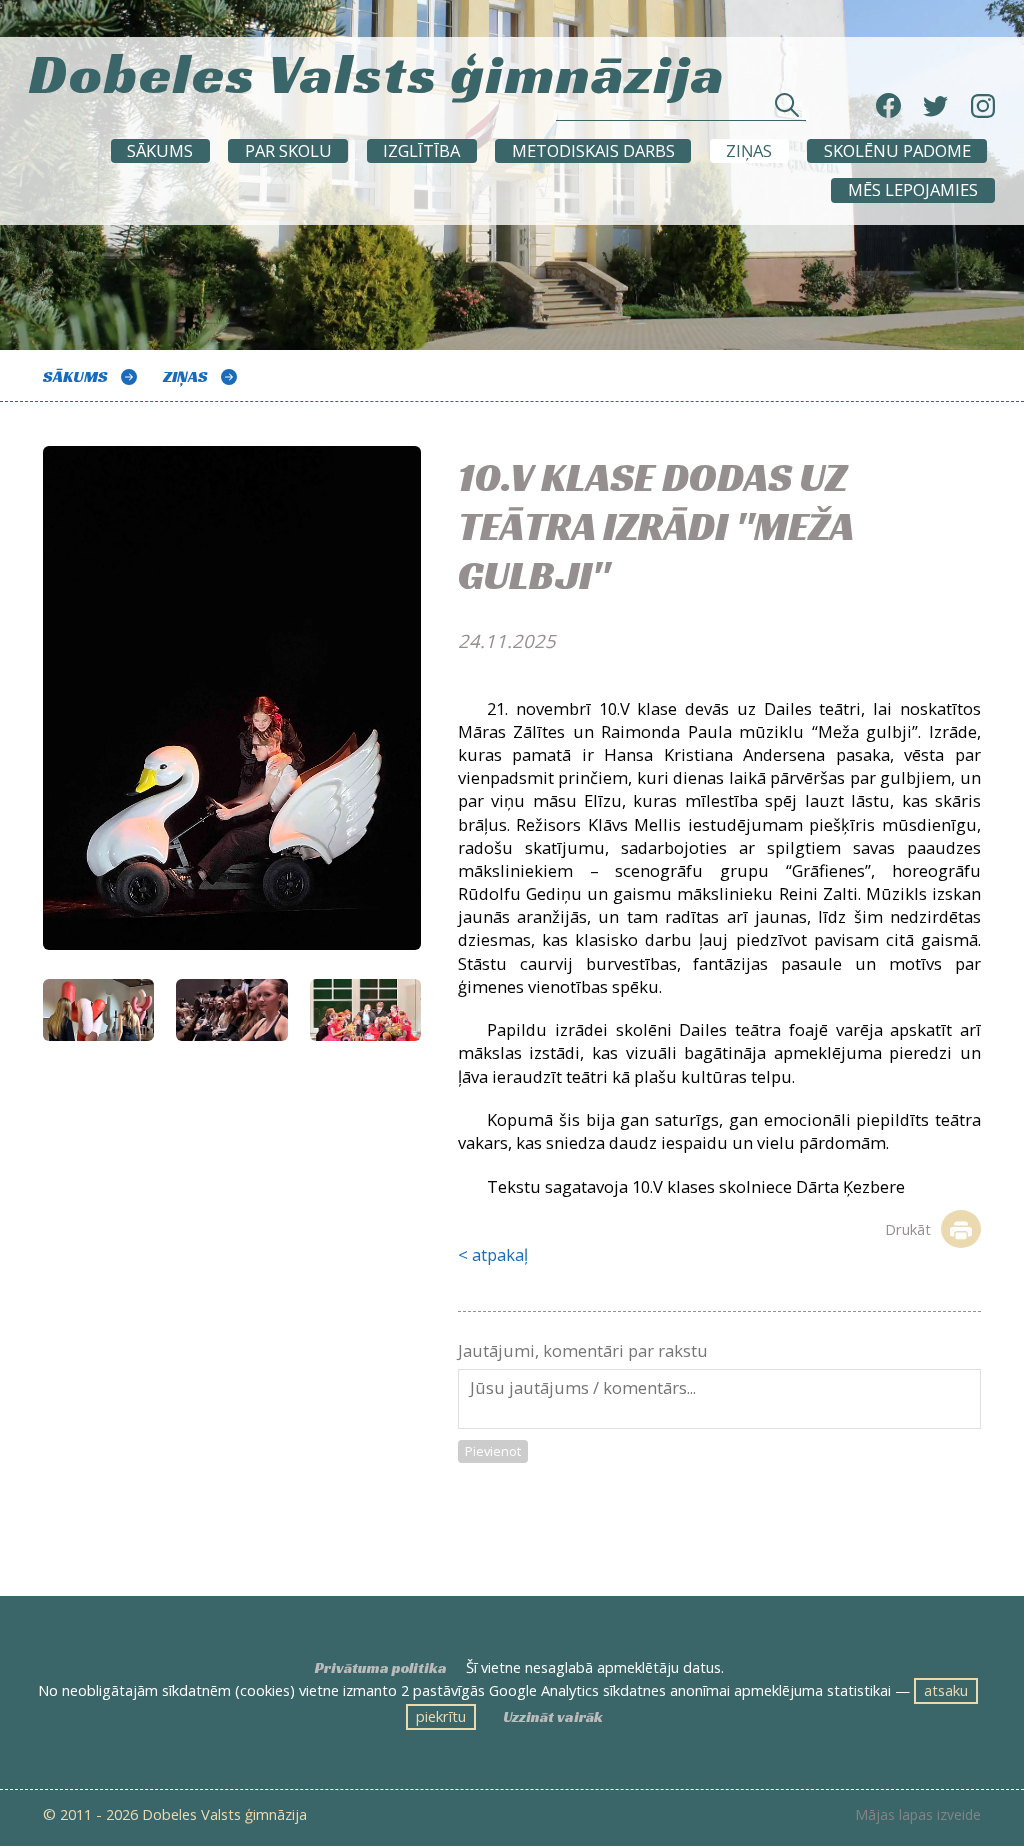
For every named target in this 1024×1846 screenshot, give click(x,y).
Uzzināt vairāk (553, 1717)
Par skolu (288, 150)
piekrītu (441, 1716)
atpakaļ (500, 1254)
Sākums (160, 150)
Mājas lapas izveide (918, 1815)
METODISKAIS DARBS (593, 150)
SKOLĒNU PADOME (897, 150)
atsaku (946, 1690)
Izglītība (421, 150)
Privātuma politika (381, 1668)
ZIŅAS (749, 150)
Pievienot (493, 1451)
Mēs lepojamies (913, 189)
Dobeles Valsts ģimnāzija (377, 68)
